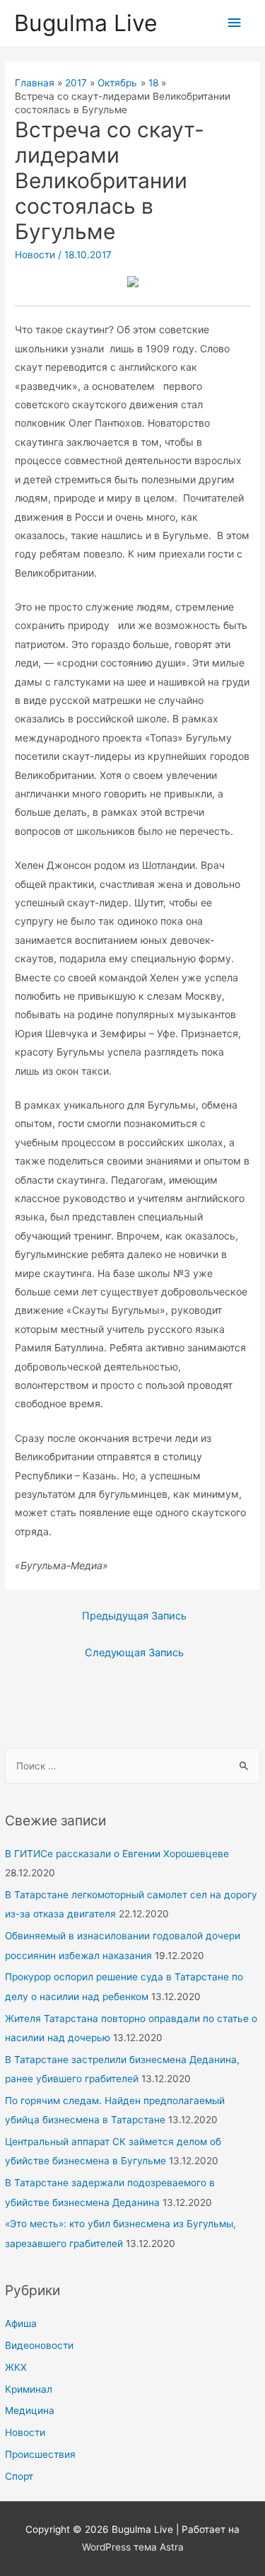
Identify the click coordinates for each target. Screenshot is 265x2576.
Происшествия (40, 2454)
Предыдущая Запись (134, 1616)
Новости (25, 2432)
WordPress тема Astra (133, 2547)
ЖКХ (16, 2367)
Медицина (30, 2410)
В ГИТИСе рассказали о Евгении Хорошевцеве (117, 1854)
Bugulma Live (86, 23)
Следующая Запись (134, 1653)
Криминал (29, 2389)
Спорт (19, 2476)
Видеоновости (39, 2345)
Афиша (21, 2323)
